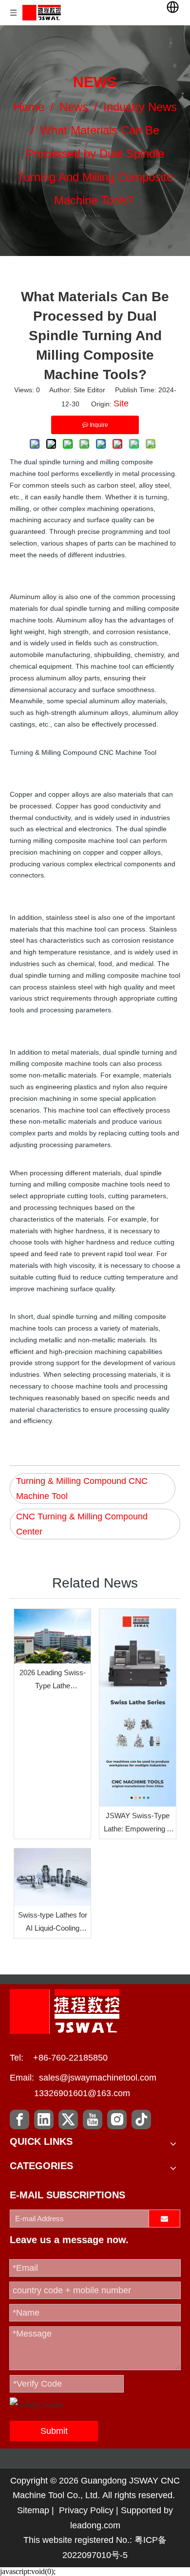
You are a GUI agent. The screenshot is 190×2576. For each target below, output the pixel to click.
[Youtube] (93, 2119)
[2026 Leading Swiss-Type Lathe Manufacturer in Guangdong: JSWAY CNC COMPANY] (52, 1636)
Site (121, 403)
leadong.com (95, 2525)
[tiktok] (141, 2119)
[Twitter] (68, 2119)
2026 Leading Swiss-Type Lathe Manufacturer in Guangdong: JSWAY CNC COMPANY (53, 1680)
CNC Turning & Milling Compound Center (82, 1524)
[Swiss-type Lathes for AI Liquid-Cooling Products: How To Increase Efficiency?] (52, 1877)
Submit (54, 2431)
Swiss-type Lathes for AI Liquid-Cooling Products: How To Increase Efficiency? (53, 1923)
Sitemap (33, 2510)
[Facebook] (19, 2119)
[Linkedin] (44, 2119)
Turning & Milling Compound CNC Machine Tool (82, 1489)
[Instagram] (117, 2119)
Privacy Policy (86, 2510)
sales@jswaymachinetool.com (98, 2078)
